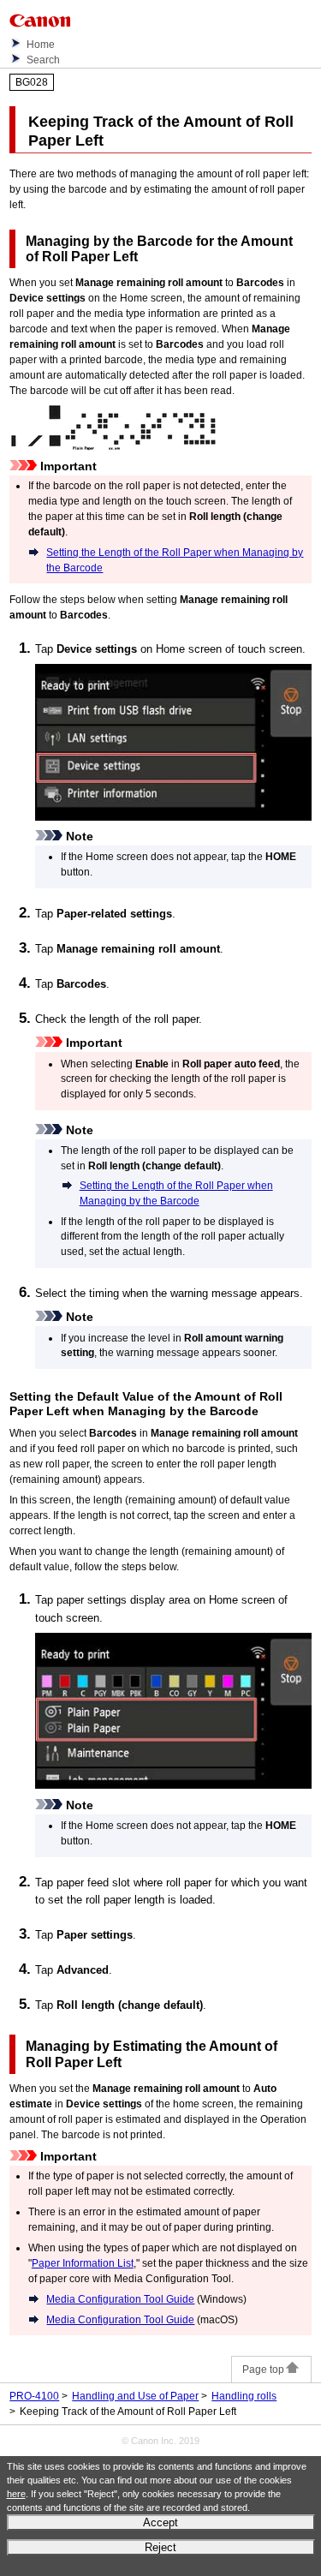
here (16, 2494)
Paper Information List (83, 2263)
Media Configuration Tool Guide (120, 2299)
